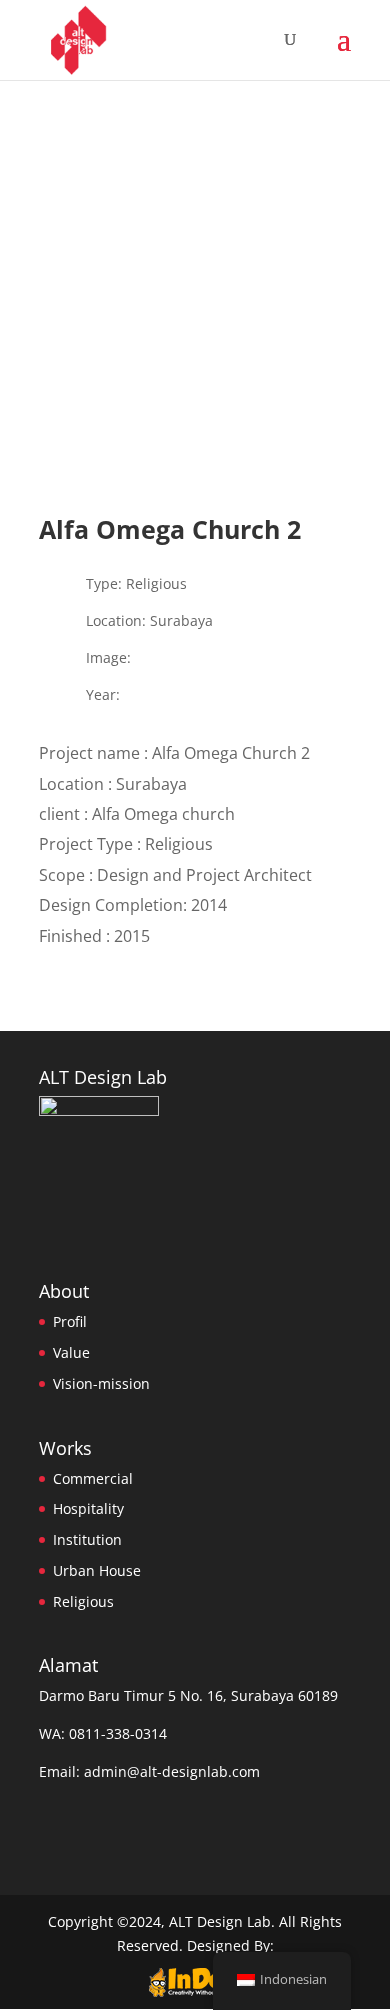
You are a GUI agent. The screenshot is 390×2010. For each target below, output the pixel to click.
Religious (83, 1601)
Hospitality (88, 1508)
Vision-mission (101, 1383)
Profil (70, 1321)
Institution (87, 1539)
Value (71, 1352)
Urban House (97, 1570)
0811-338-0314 (118, 1733)
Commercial (93, 1478)
